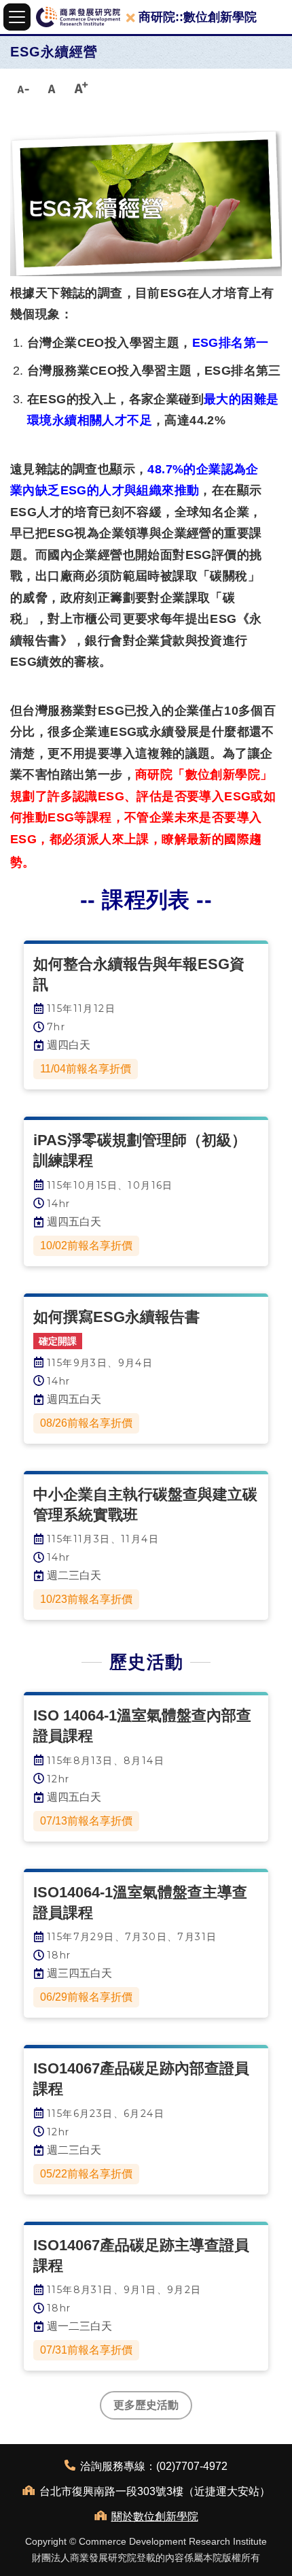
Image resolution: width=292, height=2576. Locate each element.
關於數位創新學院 (155, 2516)
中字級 (52, 88)
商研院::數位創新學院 (198, 17)
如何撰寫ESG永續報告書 (116, 1317)
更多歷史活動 (146, 2405)
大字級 (81, 88)
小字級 (22, 88)
